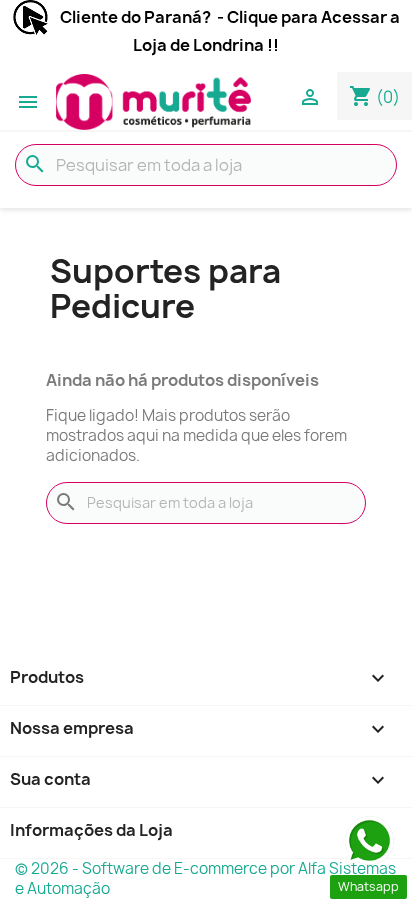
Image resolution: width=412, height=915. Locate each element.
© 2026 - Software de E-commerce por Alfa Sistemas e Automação (205, 878)
